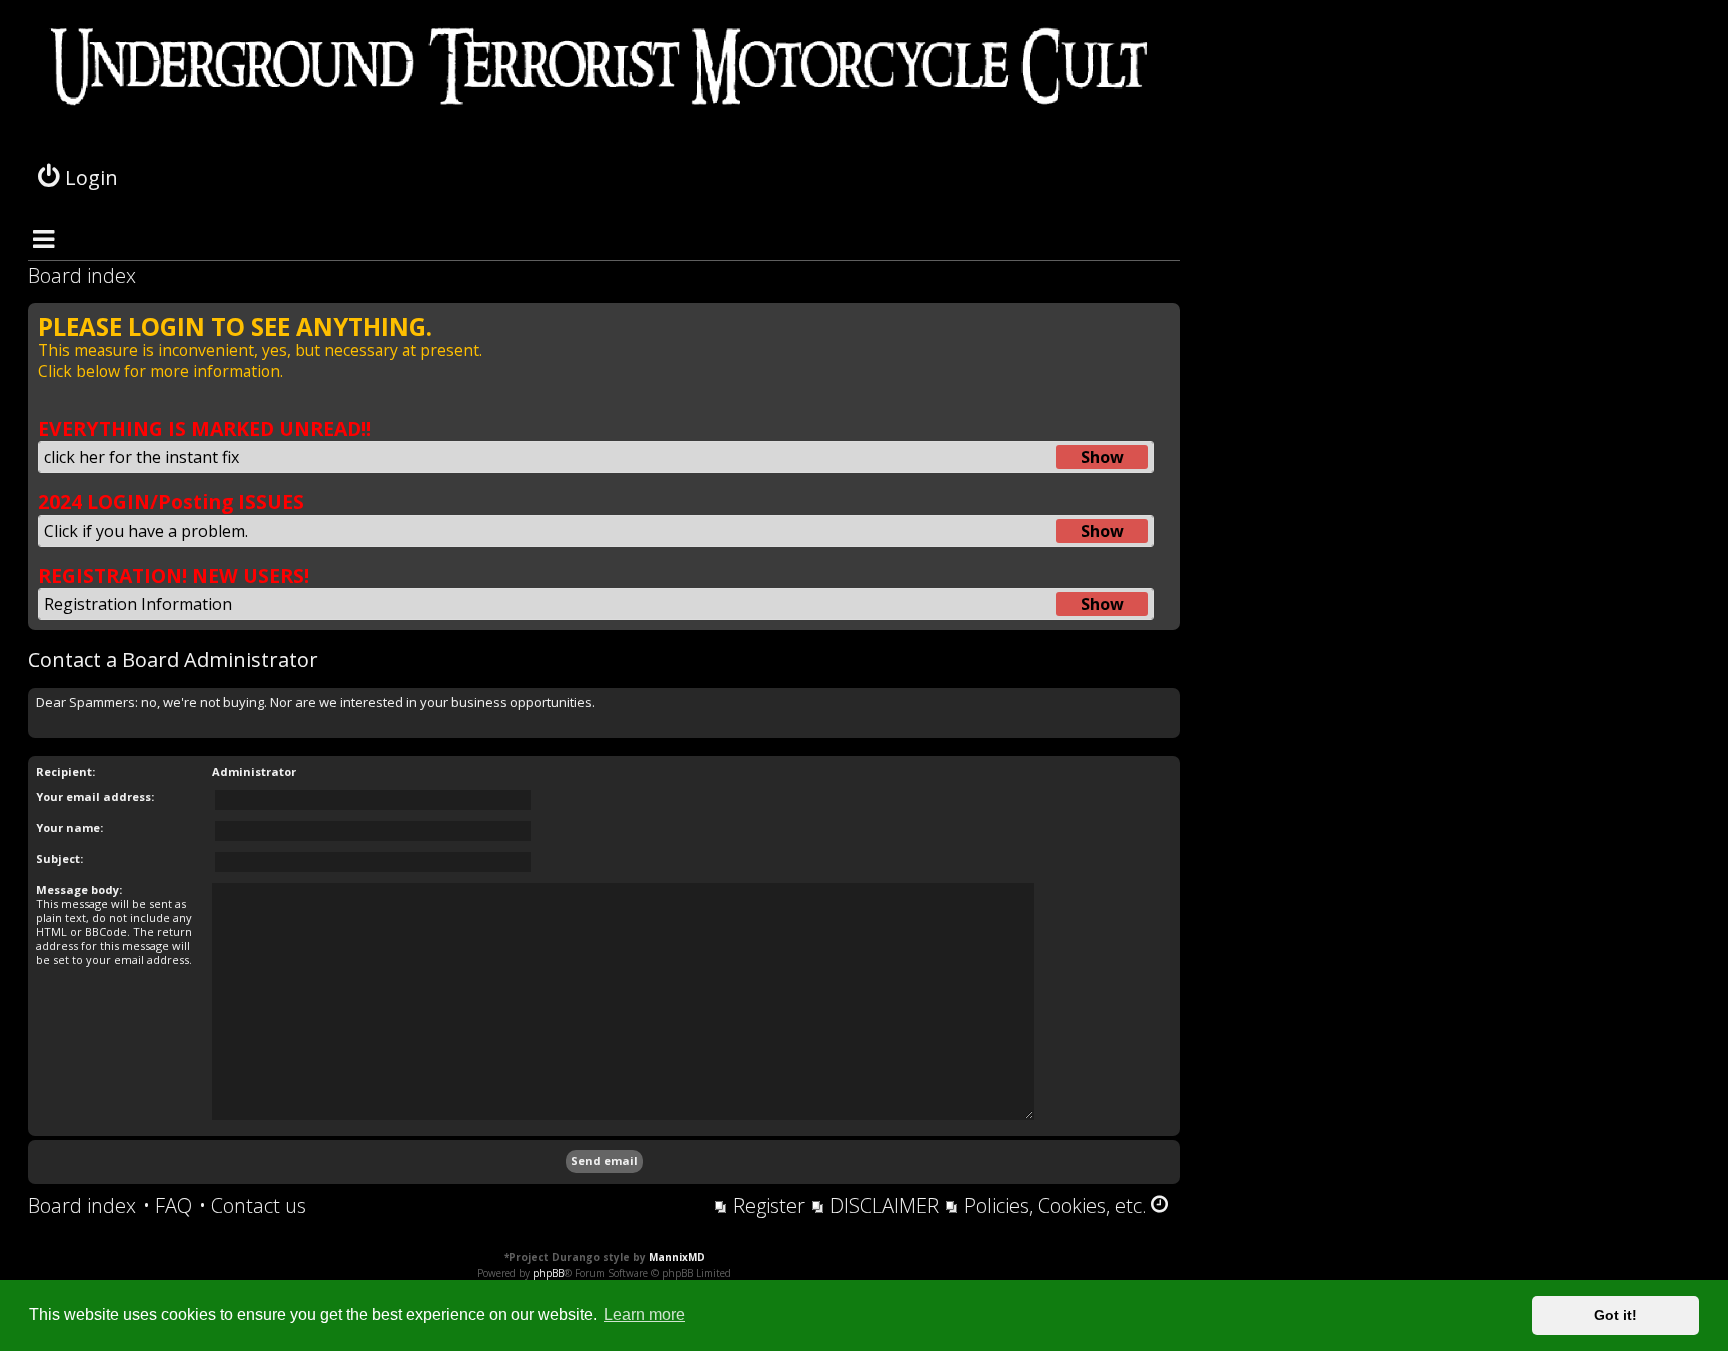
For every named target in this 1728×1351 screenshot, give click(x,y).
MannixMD (677, 1257)
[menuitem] (167, 1206)
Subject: (59, 858)
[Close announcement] (1164, 319)
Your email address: (95, 796)
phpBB (548, 1273)
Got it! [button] (1615, 1315)
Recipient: (65, 771)
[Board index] (604, 90)
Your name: (69, 827)
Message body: (79, 889)
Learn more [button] (644, 1314)
